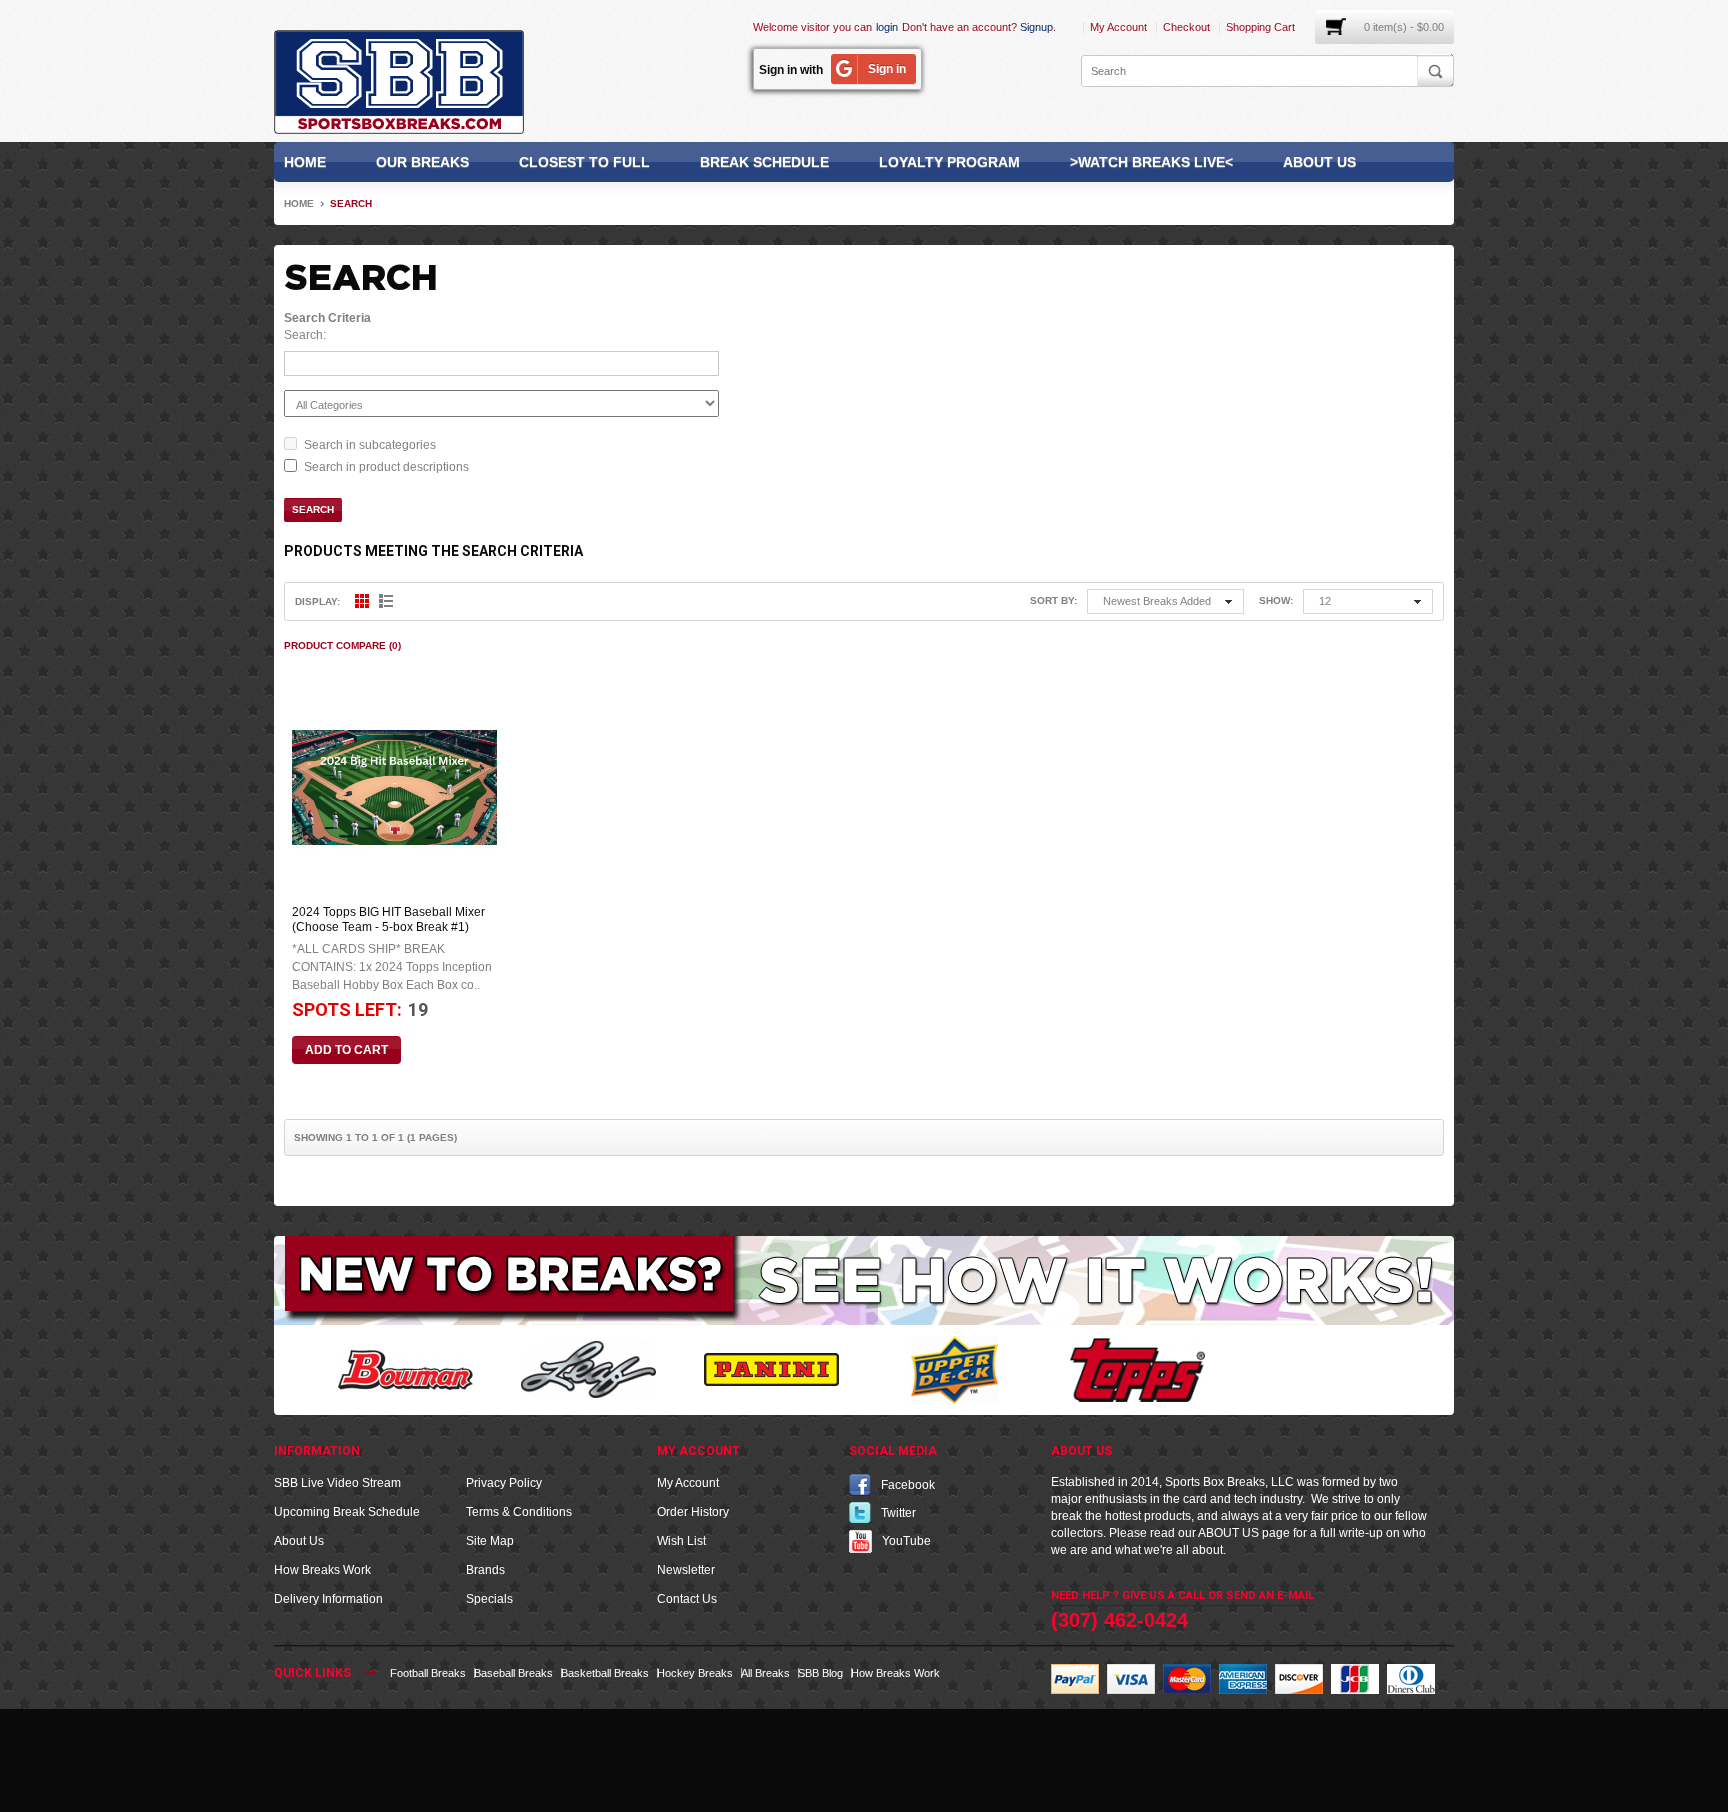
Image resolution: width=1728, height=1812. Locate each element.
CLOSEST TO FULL (584, 162)
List (386, 601)
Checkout (1186, 27)
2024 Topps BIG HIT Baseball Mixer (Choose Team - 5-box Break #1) (388, 919)
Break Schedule (764, 162)
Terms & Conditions (519, 1512)
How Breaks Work (322, 1570)
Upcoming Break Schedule (347, 1512)
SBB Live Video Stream (337, 1483)
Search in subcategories (370, 445)
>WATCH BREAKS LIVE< (1151, 162)
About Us (1319, 162)
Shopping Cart (1260, 27)
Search (351, 203)
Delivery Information (328, 1599)
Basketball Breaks (605, 1673)
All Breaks (765, 1673)
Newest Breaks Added (1157, 601)
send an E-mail (1270, 1595)
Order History (693, 1512)
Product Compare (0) (342, 645)
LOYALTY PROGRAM (949, 162)
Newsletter (686, 1570)
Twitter (898, 1512)
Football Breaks (428, 1673)
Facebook (908, 1484)
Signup (1036, 27)
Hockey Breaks (695, 1673)
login (887, 27)
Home (305, 162)
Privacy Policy (504, 1483)
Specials (489, 1599)
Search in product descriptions (386, 467)
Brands (485, 1570)
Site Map (490, 1541)
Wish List (681, 1541)
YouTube (906, 1540)
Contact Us (687, 1599)
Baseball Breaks (513, 1673)
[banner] (864, 1279)
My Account (1118, 27)
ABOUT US (1228, 1533)
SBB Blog (820, 1673)
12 (1325, 601)
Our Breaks (422, 162)
